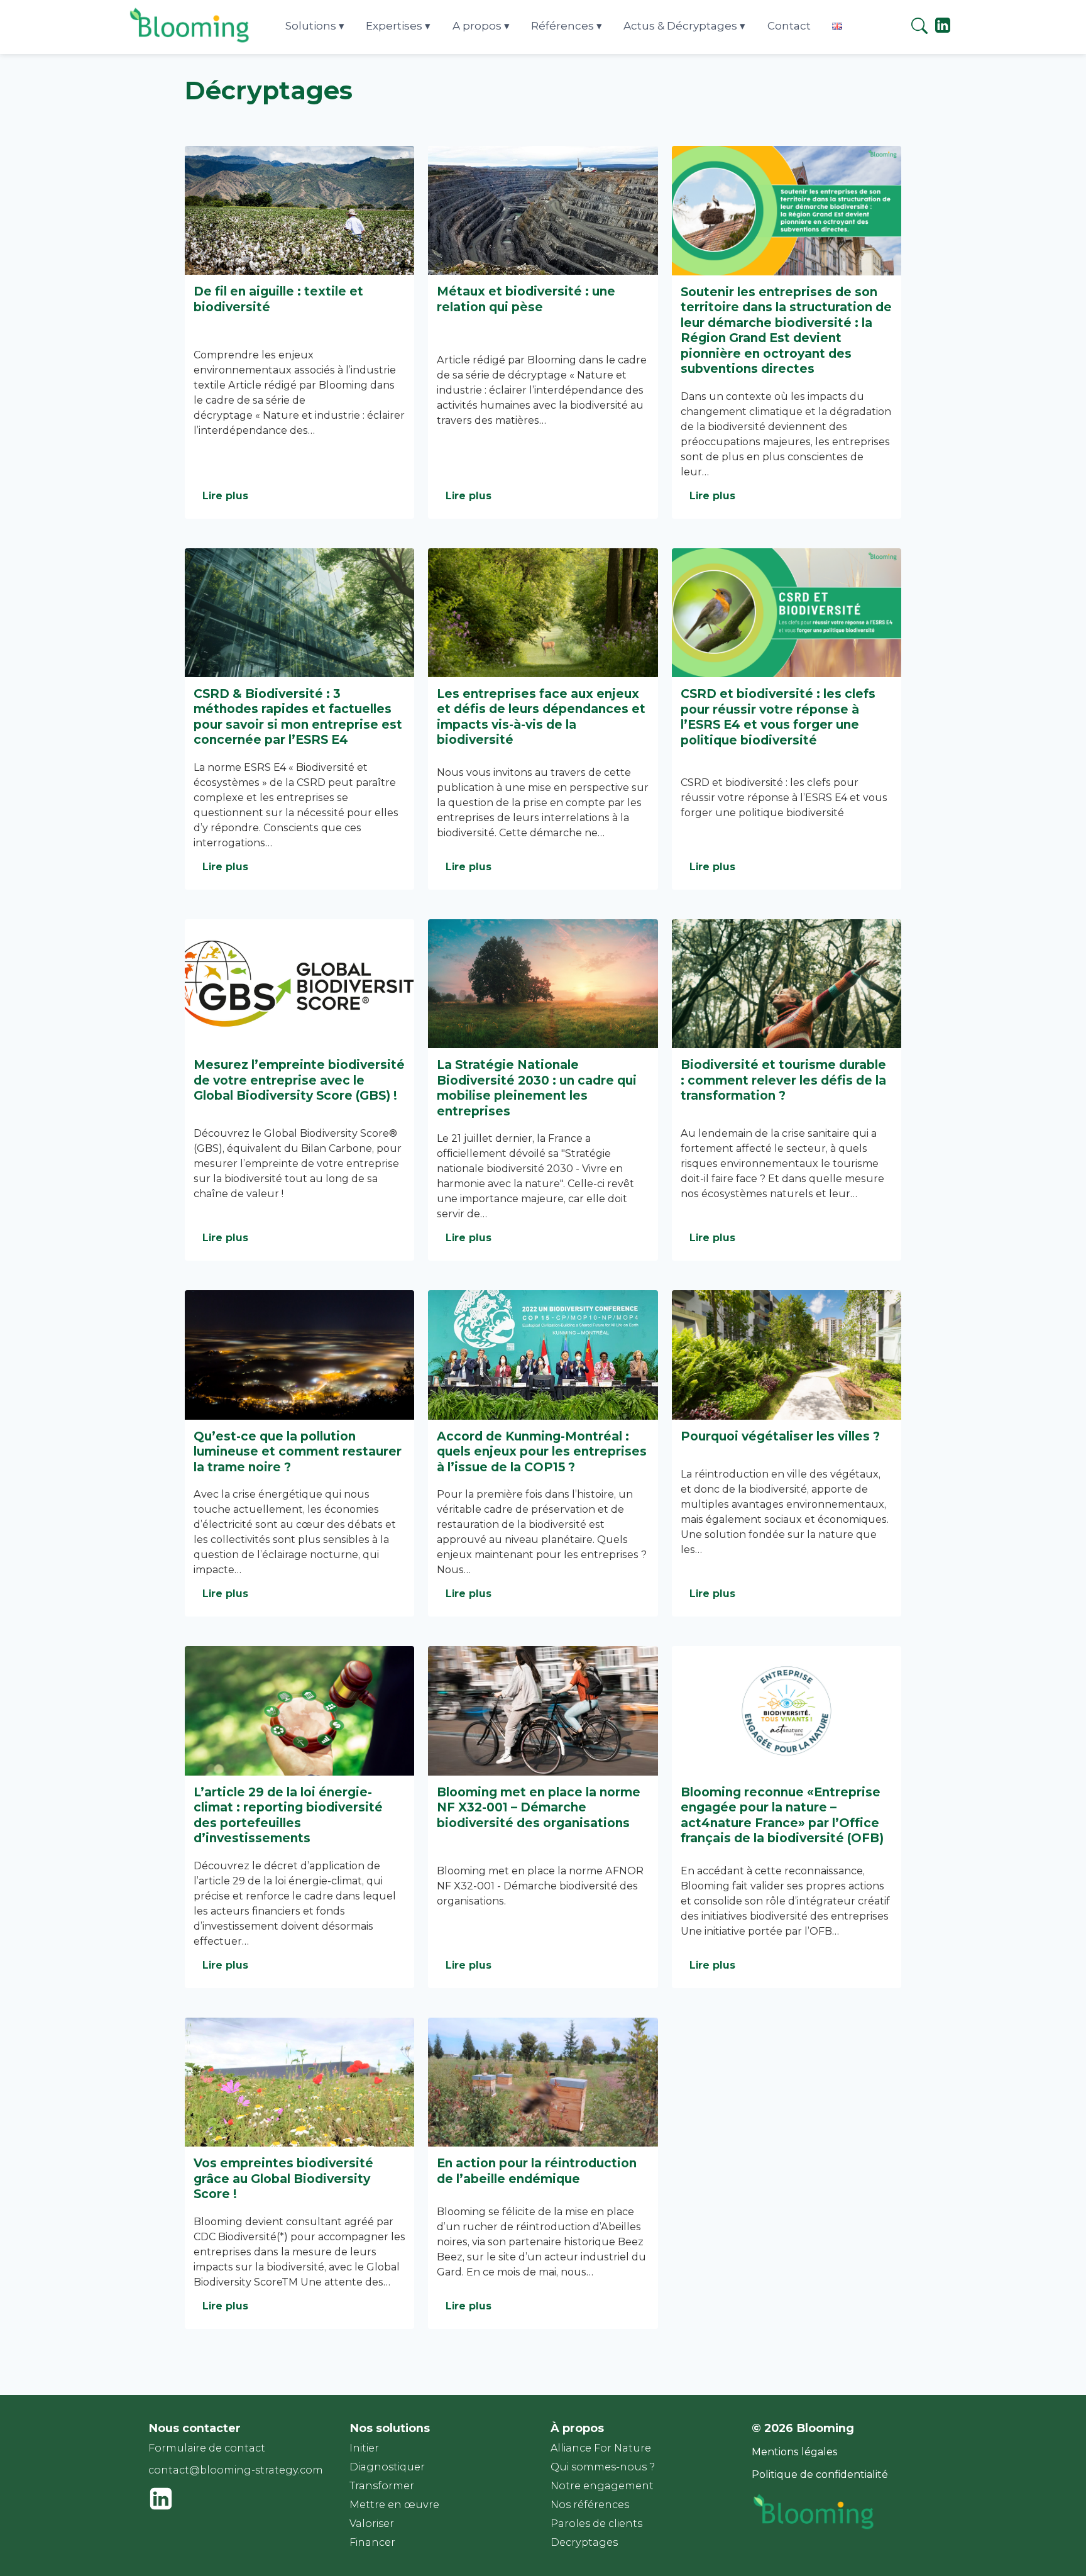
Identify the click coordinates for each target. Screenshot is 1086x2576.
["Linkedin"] (943, 30)
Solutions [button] (311, 26)
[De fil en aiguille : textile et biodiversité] (299, 210)
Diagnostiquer (387, 2467)
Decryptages (584, 2542)
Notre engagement (602, 2486)
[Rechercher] (919, 28)
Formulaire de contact (207, 2448)
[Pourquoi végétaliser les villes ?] (787, 1355)
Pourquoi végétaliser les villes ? (780, 1436)
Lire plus (225, 496)
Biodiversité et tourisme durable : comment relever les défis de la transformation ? (783, 1080)
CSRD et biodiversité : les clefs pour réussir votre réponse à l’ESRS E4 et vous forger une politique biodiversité (778, 717)
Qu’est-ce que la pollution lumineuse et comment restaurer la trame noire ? (298, 1451)
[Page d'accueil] (190, 42)
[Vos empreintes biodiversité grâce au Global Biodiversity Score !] (299, 2082)
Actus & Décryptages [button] (680, 26)
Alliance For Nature (601, 2448)
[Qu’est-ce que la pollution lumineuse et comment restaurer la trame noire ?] (299, 1355)
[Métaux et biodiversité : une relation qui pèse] (543, 210)
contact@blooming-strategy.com (236, 2470)
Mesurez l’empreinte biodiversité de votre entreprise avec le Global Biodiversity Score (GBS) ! (299, 1080)
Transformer (382, 2486)
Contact (789, 26)
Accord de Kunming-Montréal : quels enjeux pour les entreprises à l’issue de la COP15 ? (542, 1451)
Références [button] (562, 26)
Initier (364, 2448)
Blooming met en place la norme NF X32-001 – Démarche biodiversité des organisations (539, 1807)
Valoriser (372, 2523)
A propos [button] (477, 26)
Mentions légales (795, 2452)
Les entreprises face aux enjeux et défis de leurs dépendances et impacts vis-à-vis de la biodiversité (541, 717)
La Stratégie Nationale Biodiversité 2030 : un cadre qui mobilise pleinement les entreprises (537, 1088)
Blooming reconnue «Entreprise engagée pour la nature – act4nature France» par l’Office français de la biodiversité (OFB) (782, 1815)
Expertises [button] (394, 26)
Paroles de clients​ (596, 2523)
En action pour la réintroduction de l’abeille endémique (537, 2171)
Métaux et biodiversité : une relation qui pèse (526, 299)
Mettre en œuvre (394, 2505)
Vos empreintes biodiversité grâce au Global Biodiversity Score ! (283, 2178)
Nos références (590, 2505)
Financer (372, 2542)
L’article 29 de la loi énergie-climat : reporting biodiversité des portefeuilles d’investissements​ (288, 1815)
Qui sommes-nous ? (603, 2467)
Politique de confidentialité (820, 2474)
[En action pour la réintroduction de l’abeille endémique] (543, 2082)
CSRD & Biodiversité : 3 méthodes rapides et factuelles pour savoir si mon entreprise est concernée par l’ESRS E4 (298, 717)
